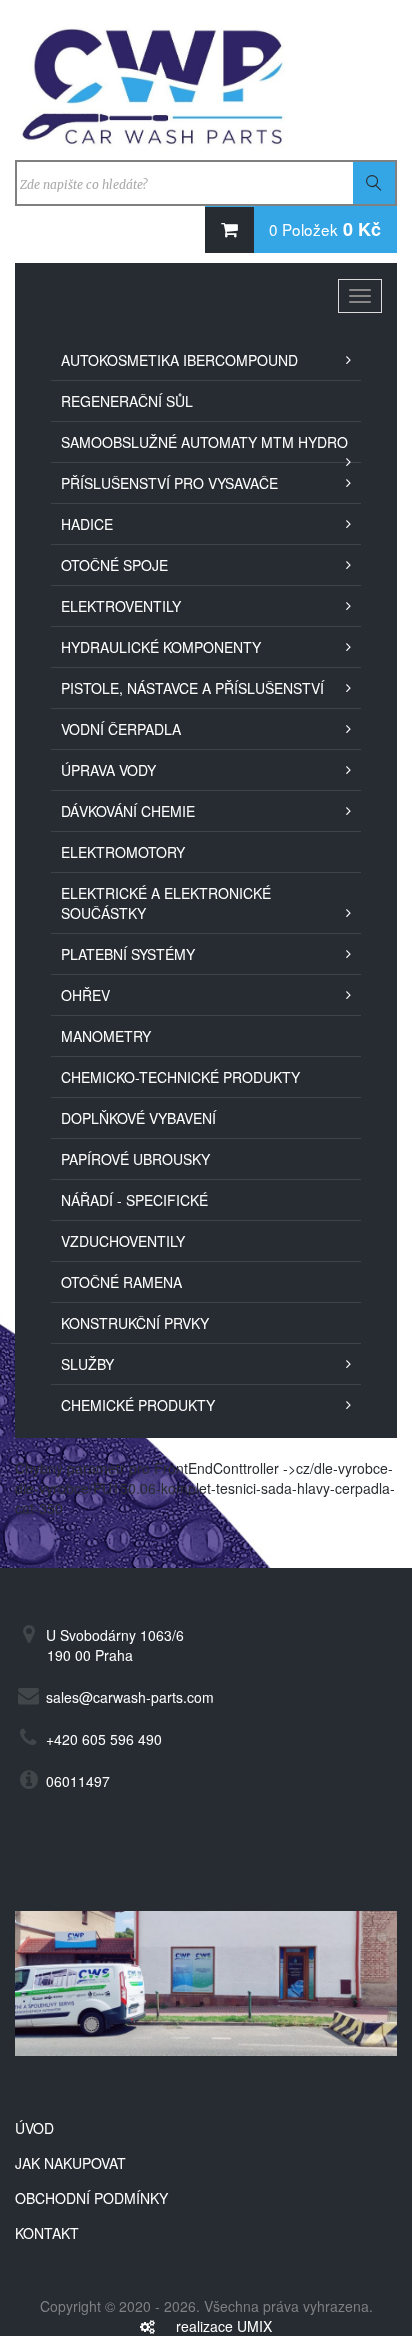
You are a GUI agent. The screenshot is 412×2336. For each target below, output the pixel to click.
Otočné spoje (114, 565)
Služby (87, 1364)
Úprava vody (108, 770)
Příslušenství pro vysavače (169, 483)
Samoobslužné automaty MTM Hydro (204, 442)
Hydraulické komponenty (161, 647)
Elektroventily (121, 606)
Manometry (106, 1036)
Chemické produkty (138, 1405)
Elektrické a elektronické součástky (166, 903)
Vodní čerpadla (121, 729)
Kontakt (47, 2233)
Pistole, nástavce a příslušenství (192, 688)
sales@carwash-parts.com (130, 1697)
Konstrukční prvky (135, 1323)
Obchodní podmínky (91, 2198)
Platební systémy (128, 954)
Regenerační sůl (127, 401)
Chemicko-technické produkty (180, 1077)
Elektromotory (123, 852)
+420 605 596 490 (104, 1739)
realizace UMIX (224, 2326)
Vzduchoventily (123, 1241)
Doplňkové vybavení (138, 1118)
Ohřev (85, 995)
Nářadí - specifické (134, 1200)
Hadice (87, 524)
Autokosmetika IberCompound (179, 360)
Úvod (34, 2128)
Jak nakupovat (70, 2163)
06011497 (78, 1781)
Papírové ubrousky (135, 1159)
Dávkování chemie (128, 811)
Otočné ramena (121, 1282)
